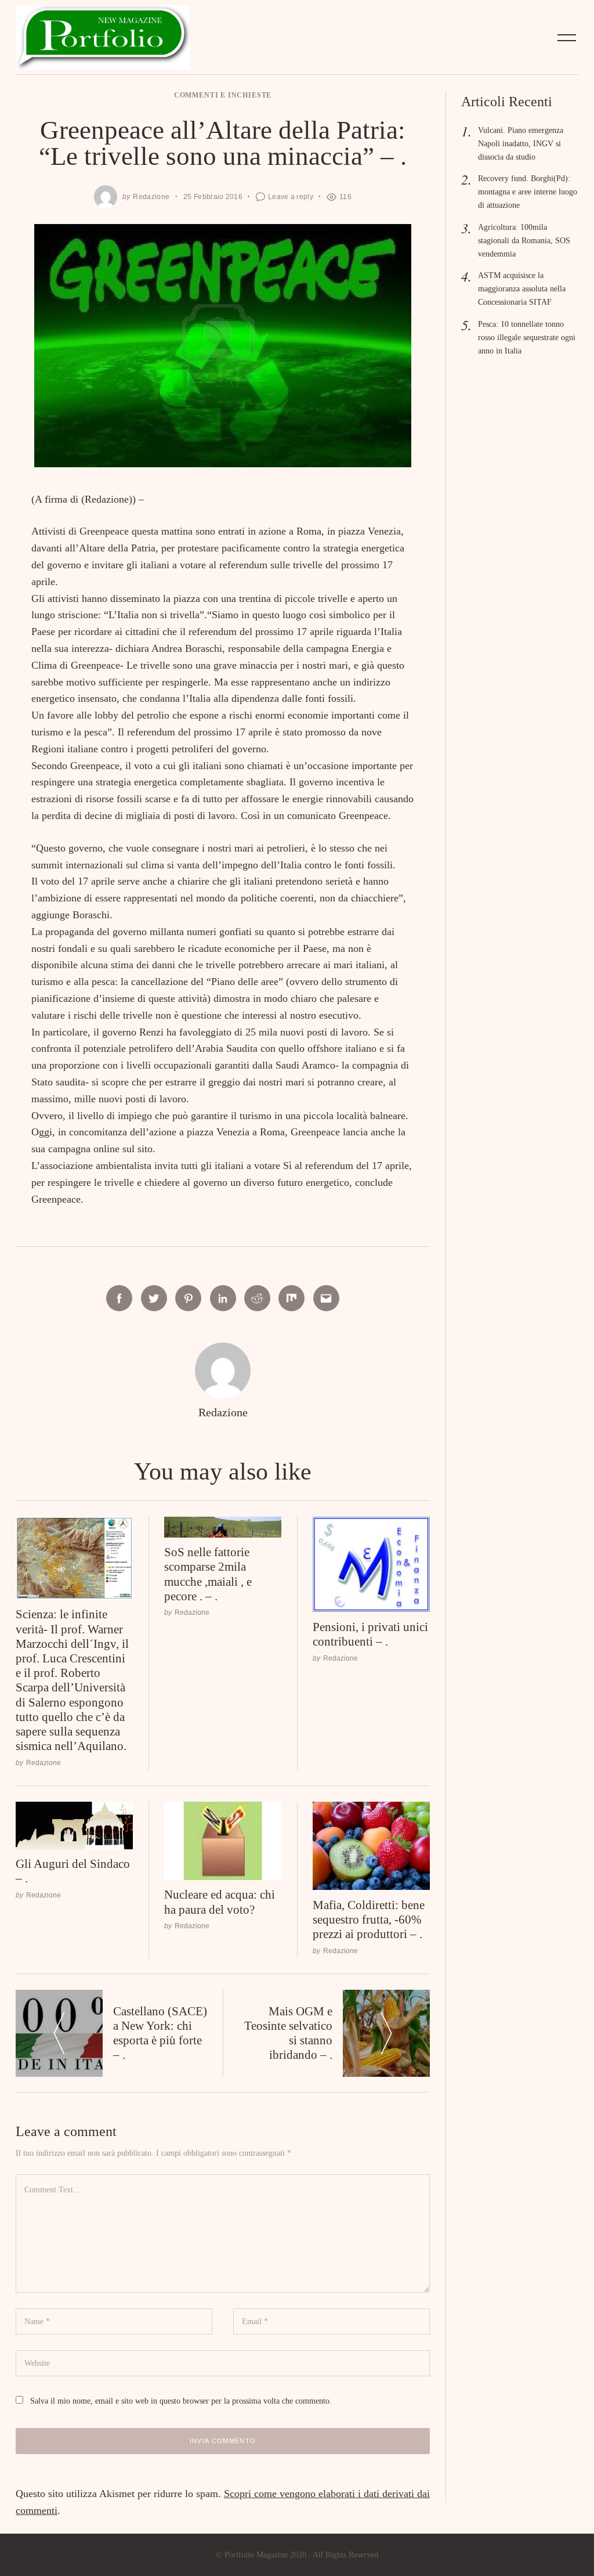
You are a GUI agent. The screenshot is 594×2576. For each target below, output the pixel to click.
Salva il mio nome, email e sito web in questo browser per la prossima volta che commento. (181, 2401)
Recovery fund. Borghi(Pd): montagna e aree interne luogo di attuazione (528, 192)
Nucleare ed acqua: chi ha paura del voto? (220, 1902)
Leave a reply (291, 196)
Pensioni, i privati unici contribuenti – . (370, 1634)
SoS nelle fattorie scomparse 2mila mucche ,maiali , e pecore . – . (208, 1574)
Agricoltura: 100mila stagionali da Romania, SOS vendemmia (524, 240)
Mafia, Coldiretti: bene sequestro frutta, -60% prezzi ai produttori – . (369, 1920)
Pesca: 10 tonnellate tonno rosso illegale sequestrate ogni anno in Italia (527, 337)
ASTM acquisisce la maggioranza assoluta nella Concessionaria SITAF (522, 288)
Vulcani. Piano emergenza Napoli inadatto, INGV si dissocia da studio (521, 143)
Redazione (151, 196)
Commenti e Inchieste (223, 95)
